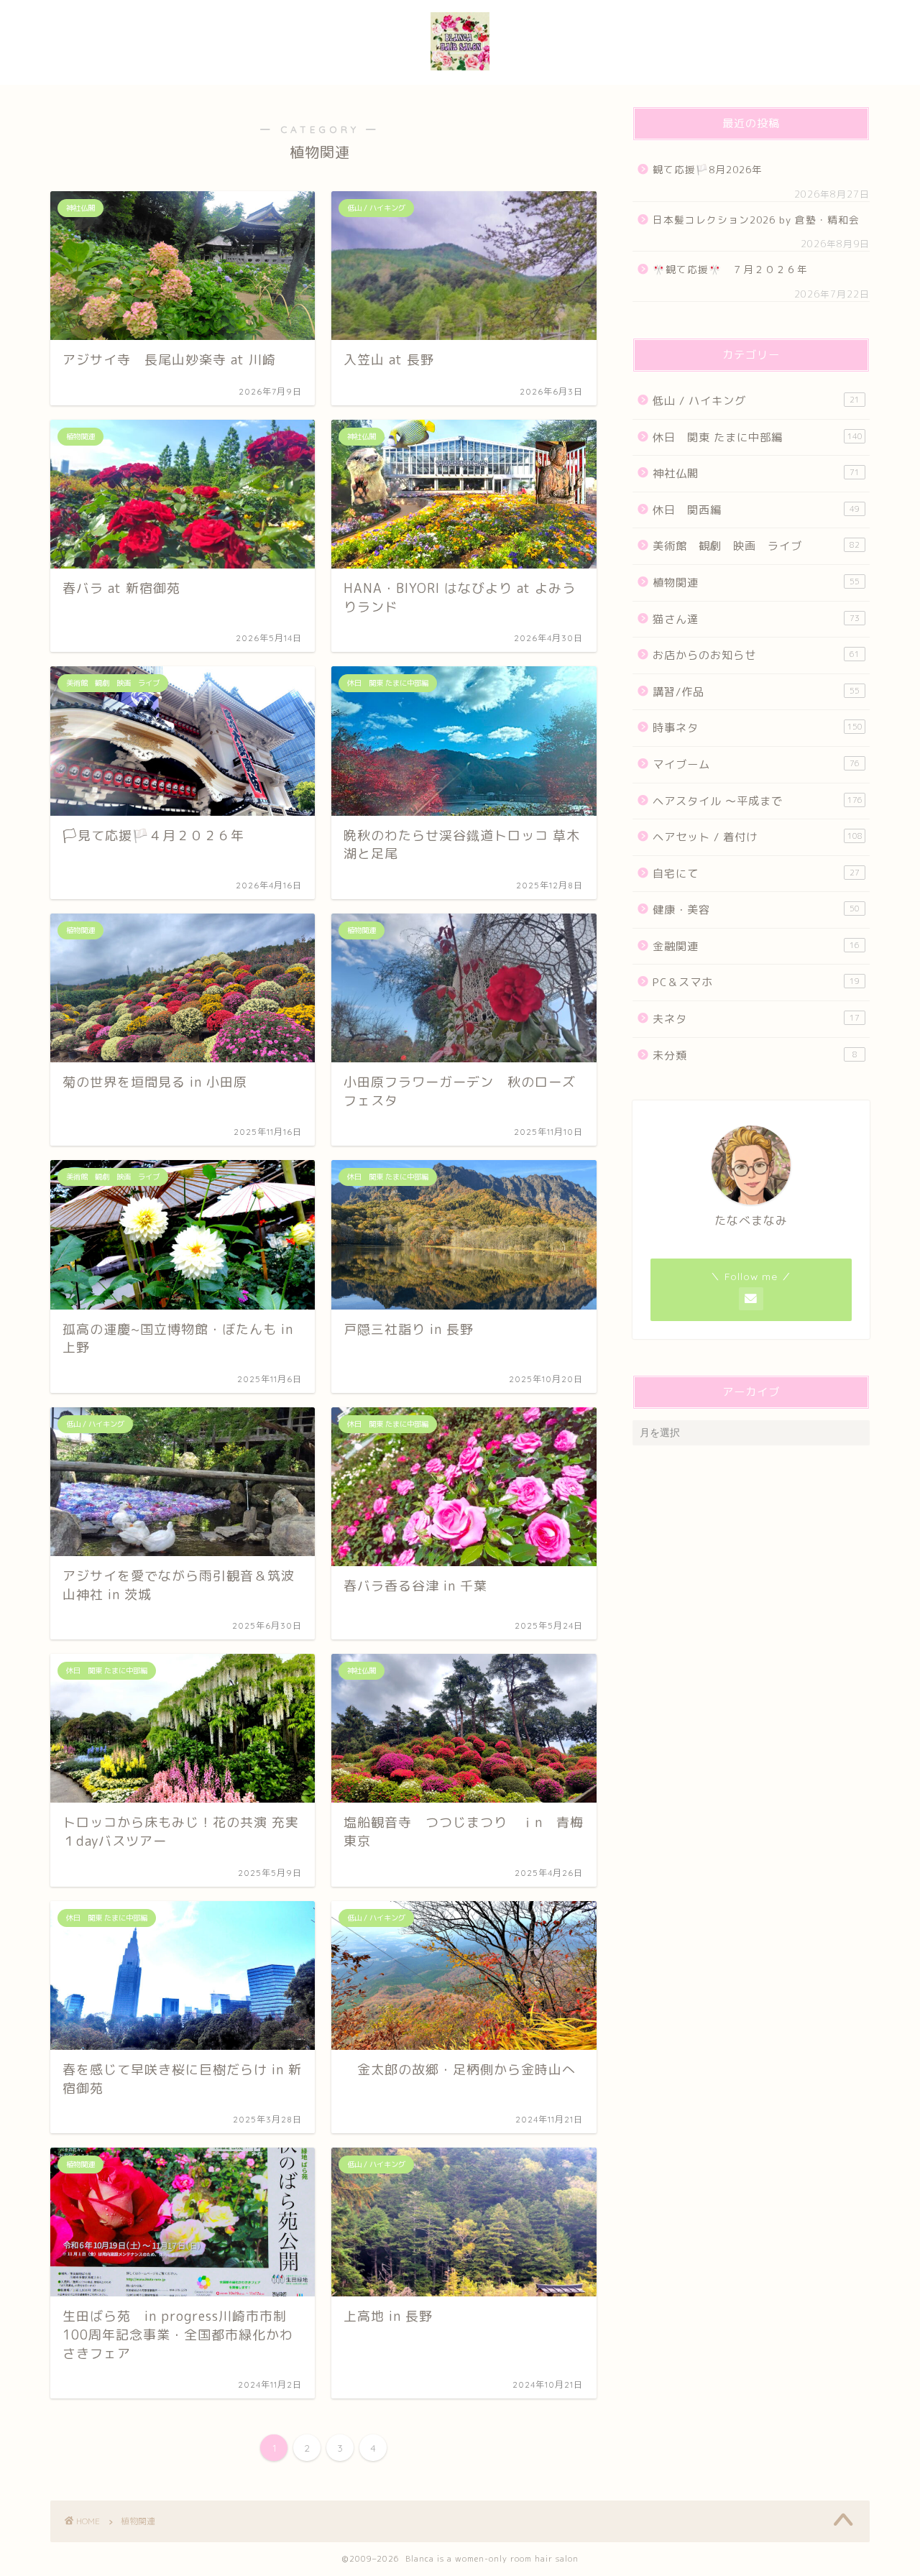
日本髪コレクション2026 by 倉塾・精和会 (760, 220)
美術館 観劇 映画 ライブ (756, 546)
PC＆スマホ (756, 982)
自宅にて (756, 874)
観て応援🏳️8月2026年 (708, 169)
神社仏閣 (756, 473)
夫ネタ (756, 1019)
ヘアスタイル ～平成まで (758, 801)
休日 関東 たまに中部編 (758, 437)
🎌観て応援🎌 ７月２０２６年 (730, 269)
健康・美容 (756, 910)
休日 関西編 (756, 510)
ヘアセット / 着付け (758, 837)
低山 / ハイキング (756, 401)
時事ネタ (758, 728)
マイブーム (756, 764)
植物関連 (756, 583)
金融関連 (756, 946)
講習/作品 (756, 692)
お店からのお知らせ (756, 655)
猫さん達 (756, 619)
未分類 (755, 1055)
